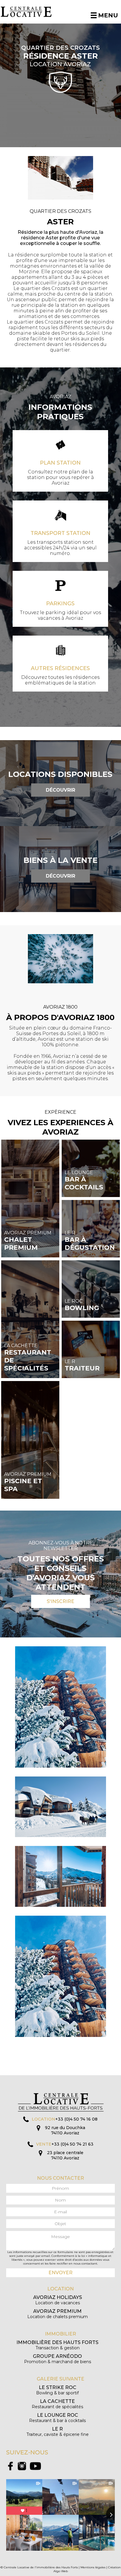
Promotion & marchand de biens (58, 2359)
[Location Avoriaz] (30, 12)
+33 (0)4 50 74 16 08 (76, 2119)
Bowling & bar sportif (57, 2390)
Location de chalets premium (58, 2314)
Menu (108, 15)
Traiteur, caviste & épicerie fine (58, 2432)
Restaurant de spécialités (57, 2404)
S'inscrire (60, 1601)
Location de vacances (58, 2300)
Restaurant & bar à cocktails (57, 2418)
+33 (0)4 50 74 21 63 (72, 2144)
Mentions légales (93, 2567)
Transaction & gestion (57, 2345)
